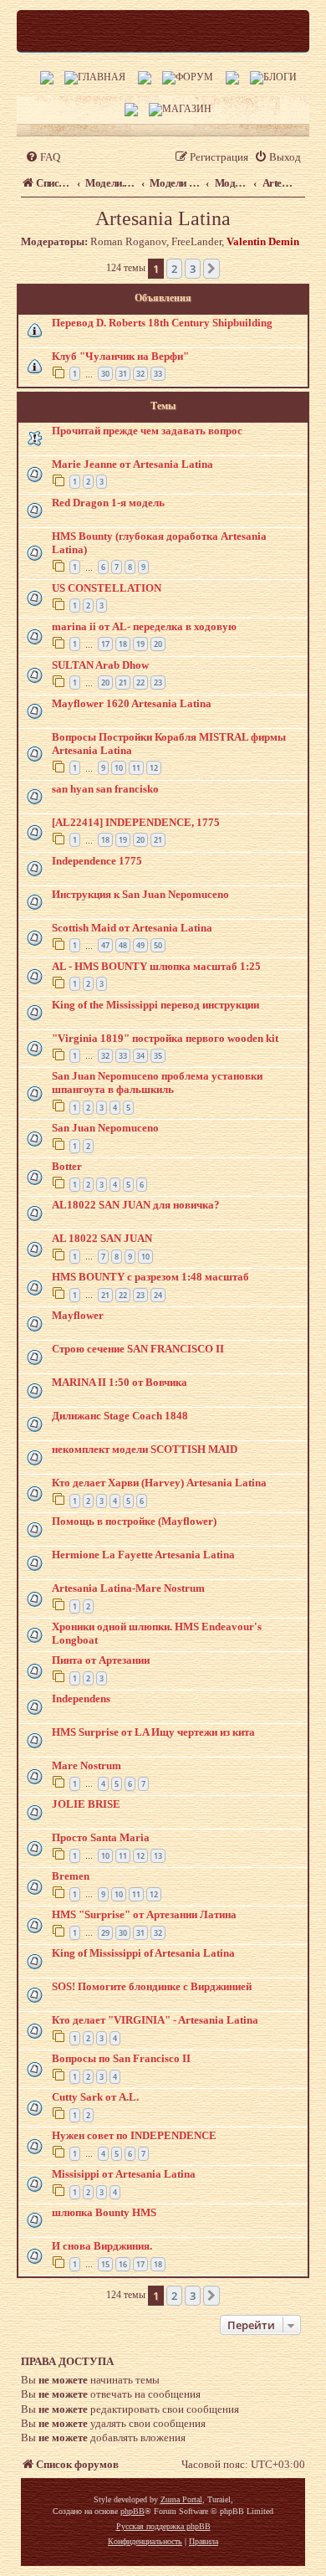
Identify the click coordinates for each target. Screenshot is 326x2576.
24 (158, 1295)
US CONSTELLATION (107, 588)
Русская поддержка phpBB (163, 2526)
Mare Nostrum (87, 1765)
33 (158, 374)
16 (123, 2264)
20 (158, 644)
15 (105, 2264)
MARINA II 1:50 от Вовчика (120, 1382)
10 (119, 768)
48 (123, 945)
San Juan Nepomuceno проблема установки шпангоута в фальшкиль (157, 1083)
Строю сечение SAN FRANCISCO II (138, 1349)
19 (140, 644)
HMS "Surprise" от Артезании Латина (144, 1914)
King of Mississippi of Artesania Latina (143, 1953)
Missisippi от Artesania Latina (124, 2174)
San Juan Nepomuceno (105, 1128)
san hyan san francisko (105, 789)
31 (123, 374)
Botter (67, 1166)
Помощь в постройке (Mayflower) (134, 1521)
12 (154, 768)
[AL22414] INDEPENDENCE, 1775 (136, 822)
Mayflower (78, 1315)
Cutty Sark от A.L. (95, 2097)
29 (105, 1933)
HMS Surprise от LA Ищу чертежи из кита (153, 1732)
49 (140, 945)
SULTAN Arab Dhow (100, 665)
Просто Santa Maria (101, 1837)
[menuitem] (43, 157)
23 (158, 682)
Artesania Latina (163, 218)
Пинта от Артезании (101, 1660)
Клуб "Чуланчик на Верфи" (120, 356)
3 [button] (193, 269)
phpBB (132, 2511)
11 (136, 768)
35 (158, 1056)
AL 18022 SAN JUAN (102, 1238)
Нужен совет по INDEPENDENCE (134, 2135)
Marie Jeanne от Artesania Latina (132, 464)
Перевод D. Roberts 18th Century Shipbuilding (162, 323)
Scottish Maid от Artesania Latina (132, 928)
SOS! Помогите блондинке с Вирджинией (152, 1986)
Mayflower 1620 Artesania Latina (132, 703)
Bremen (71, 1876)
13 (158, 1856)
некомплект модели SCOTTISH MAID (145, 1449)
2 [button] (174, 269)
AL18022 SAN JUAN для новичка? (136, 1205)
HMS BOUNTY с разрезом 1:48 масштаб (150, 1277)
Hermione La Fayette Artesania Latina (143, 1555)
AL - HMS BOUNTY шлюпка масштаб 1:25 (156, 966)
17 (105, 644)
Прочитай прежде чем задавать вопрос (147, 431)
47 (105, 945)
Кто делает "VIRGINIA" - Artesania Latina (155, 2020)
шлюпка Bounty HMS (104, 2212)
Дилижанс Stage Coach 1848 (120, 1416)
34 (140, 1056)
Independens (81, 1699)
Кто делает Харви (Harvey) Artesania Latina (159, 1483)
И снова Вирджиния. (102, 2246)
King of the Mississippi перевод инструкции (155, 1005)
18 (123, 644)
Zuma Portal (181, 2499)
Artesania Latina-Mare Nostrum (128, 1588)
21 (123, 682)
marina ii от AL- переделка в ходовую (144, 626)
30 (105, 374)
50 (158, 945)
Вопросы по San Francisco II (121, 2058)
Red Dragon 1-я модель (108, 503)
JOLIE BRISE (86, 1804)
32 (140, 374)
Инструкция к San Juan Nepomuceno (140, 894)
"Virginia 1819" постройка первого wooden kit (165, 1038)
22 (140, 682)
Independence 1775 (97, 861)
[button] (211, 269)
